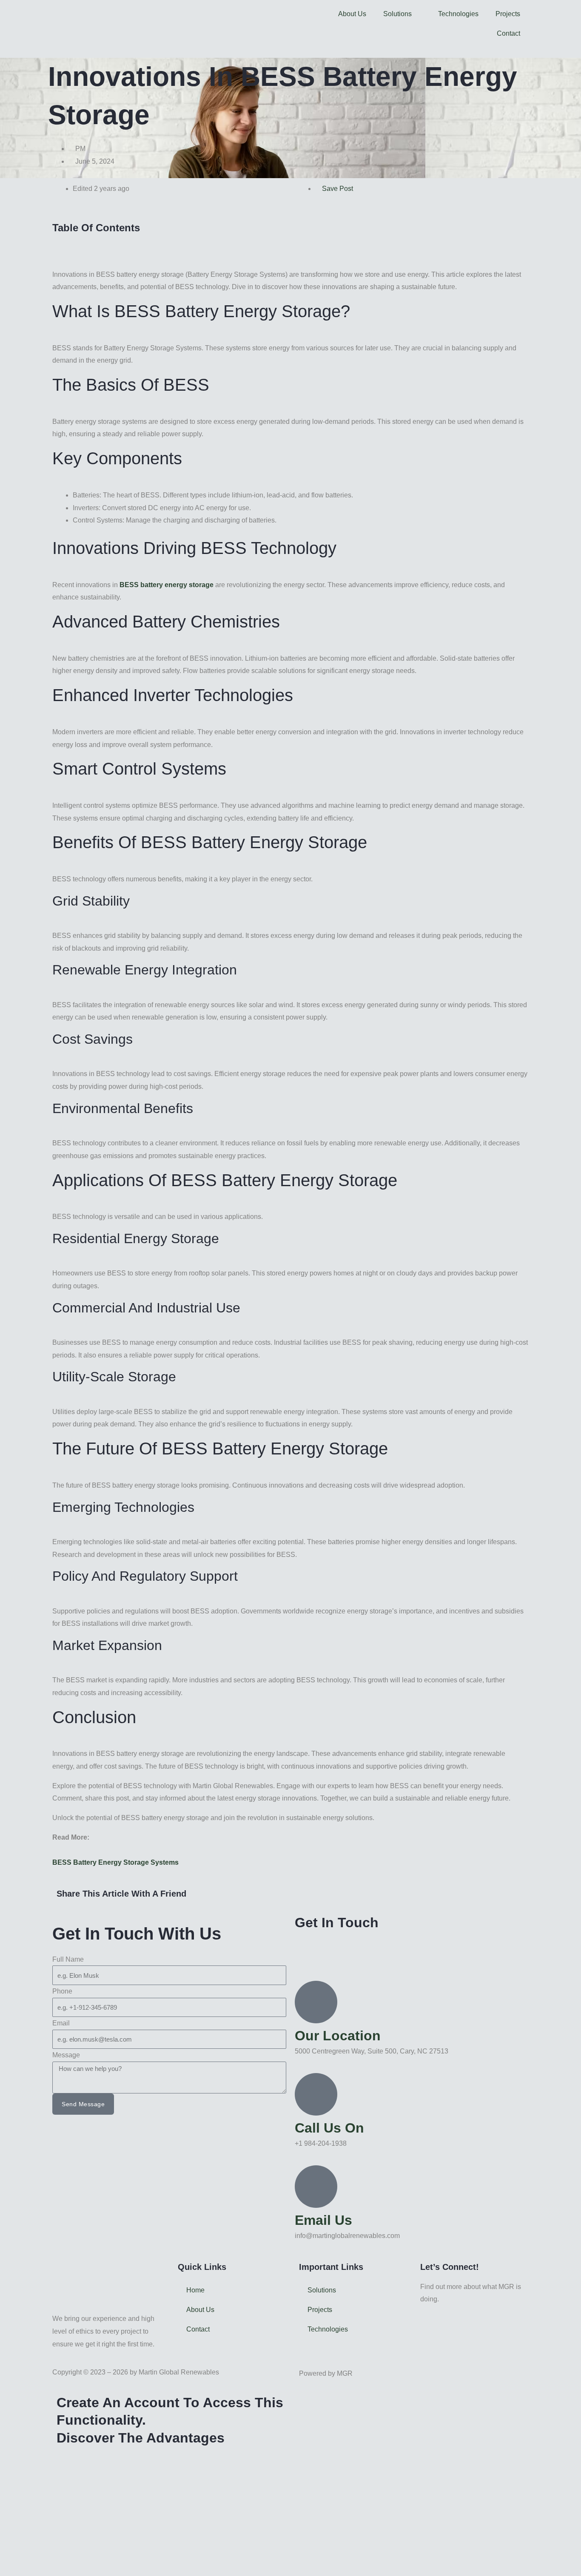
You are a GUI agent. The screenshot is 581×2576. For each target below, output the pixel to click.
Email (61, 2023)
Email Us (323, 2220)
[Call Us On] (316, 2094)
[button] (290, 241)
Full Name (68, 1959)
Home (195, 2290)
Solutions (397, 14)
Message (66, 2055)
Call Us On (329, 2128)
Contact (508, 33)
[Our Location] (316, 2002)
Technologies (458, 14)
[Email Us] (316, 2187)
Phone (62, 1991)
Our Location (338, 2036)
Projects (508, 14)
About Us (352, 14)
